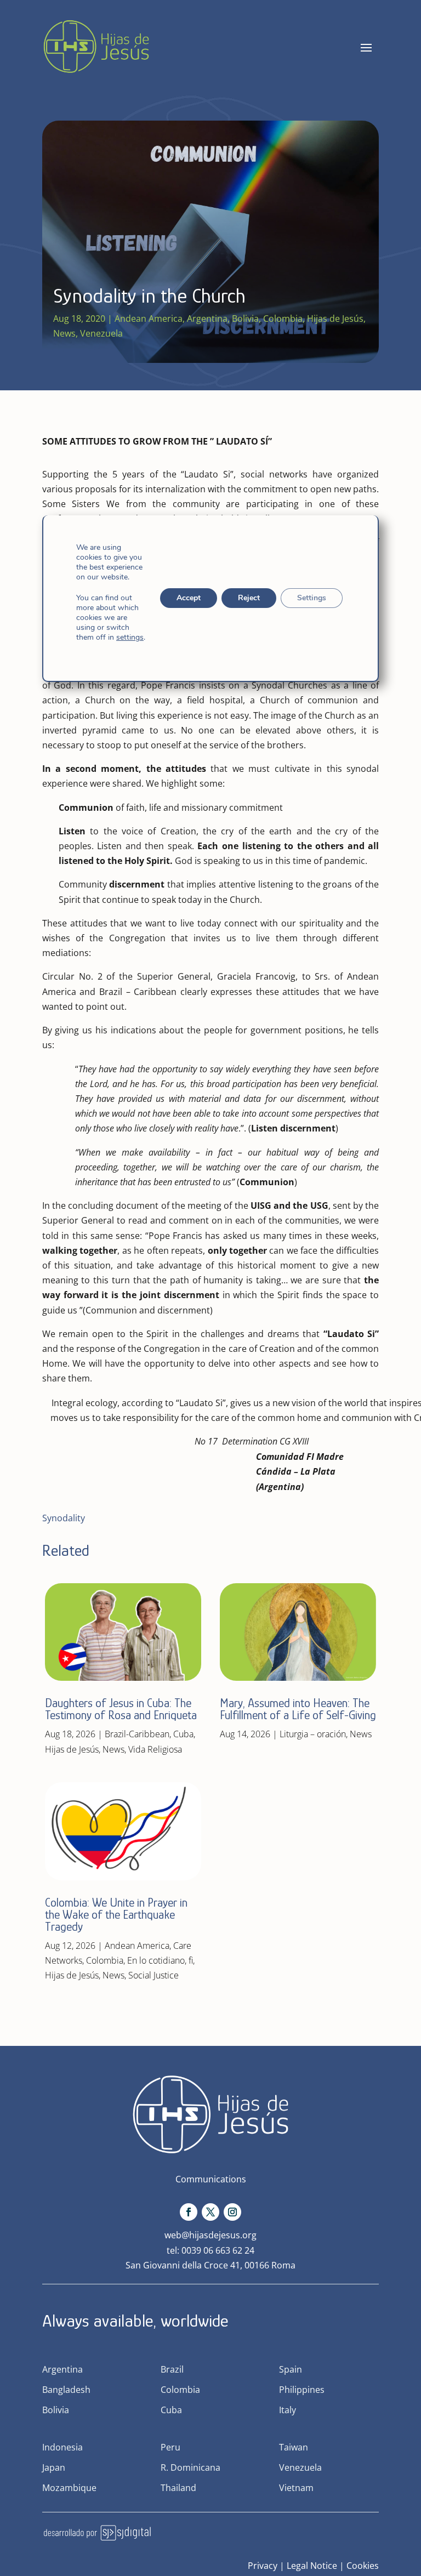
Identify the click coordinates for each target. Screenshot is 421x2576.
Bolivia (245, 319)
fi (191, 1960)
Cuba (183, 1734)
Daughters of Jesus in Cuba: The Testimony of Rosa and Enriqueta (121, 1709)
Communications (211, 2179)
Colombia (283, 319)
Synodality (64, 1518)
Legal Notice (312, 2566)
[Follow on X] (210, 2212)
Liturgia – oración (313, 1734)
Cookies (363, 2566)
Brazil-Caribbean (137, 1734)
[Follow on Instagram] (232, 2212)
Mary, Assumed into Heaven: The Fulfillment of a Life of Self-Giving (298, 1709)
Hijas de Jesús (335, 319)
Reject (249, 598)
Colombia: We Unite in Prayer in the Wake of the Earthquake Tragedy (116, 1915)
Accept (189, 598)
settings (130, 638)
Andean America (149, 319)
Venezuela (101, 333)
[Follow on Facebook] (189, 2212)
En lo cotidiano (156, 1960)
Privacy (263, 2566)
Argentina (207, 319)
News (64, 333)
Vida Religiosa (155, 1749)
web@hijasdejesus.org (210, 2235)
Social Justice (153, 1975)
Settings (312, 598)
